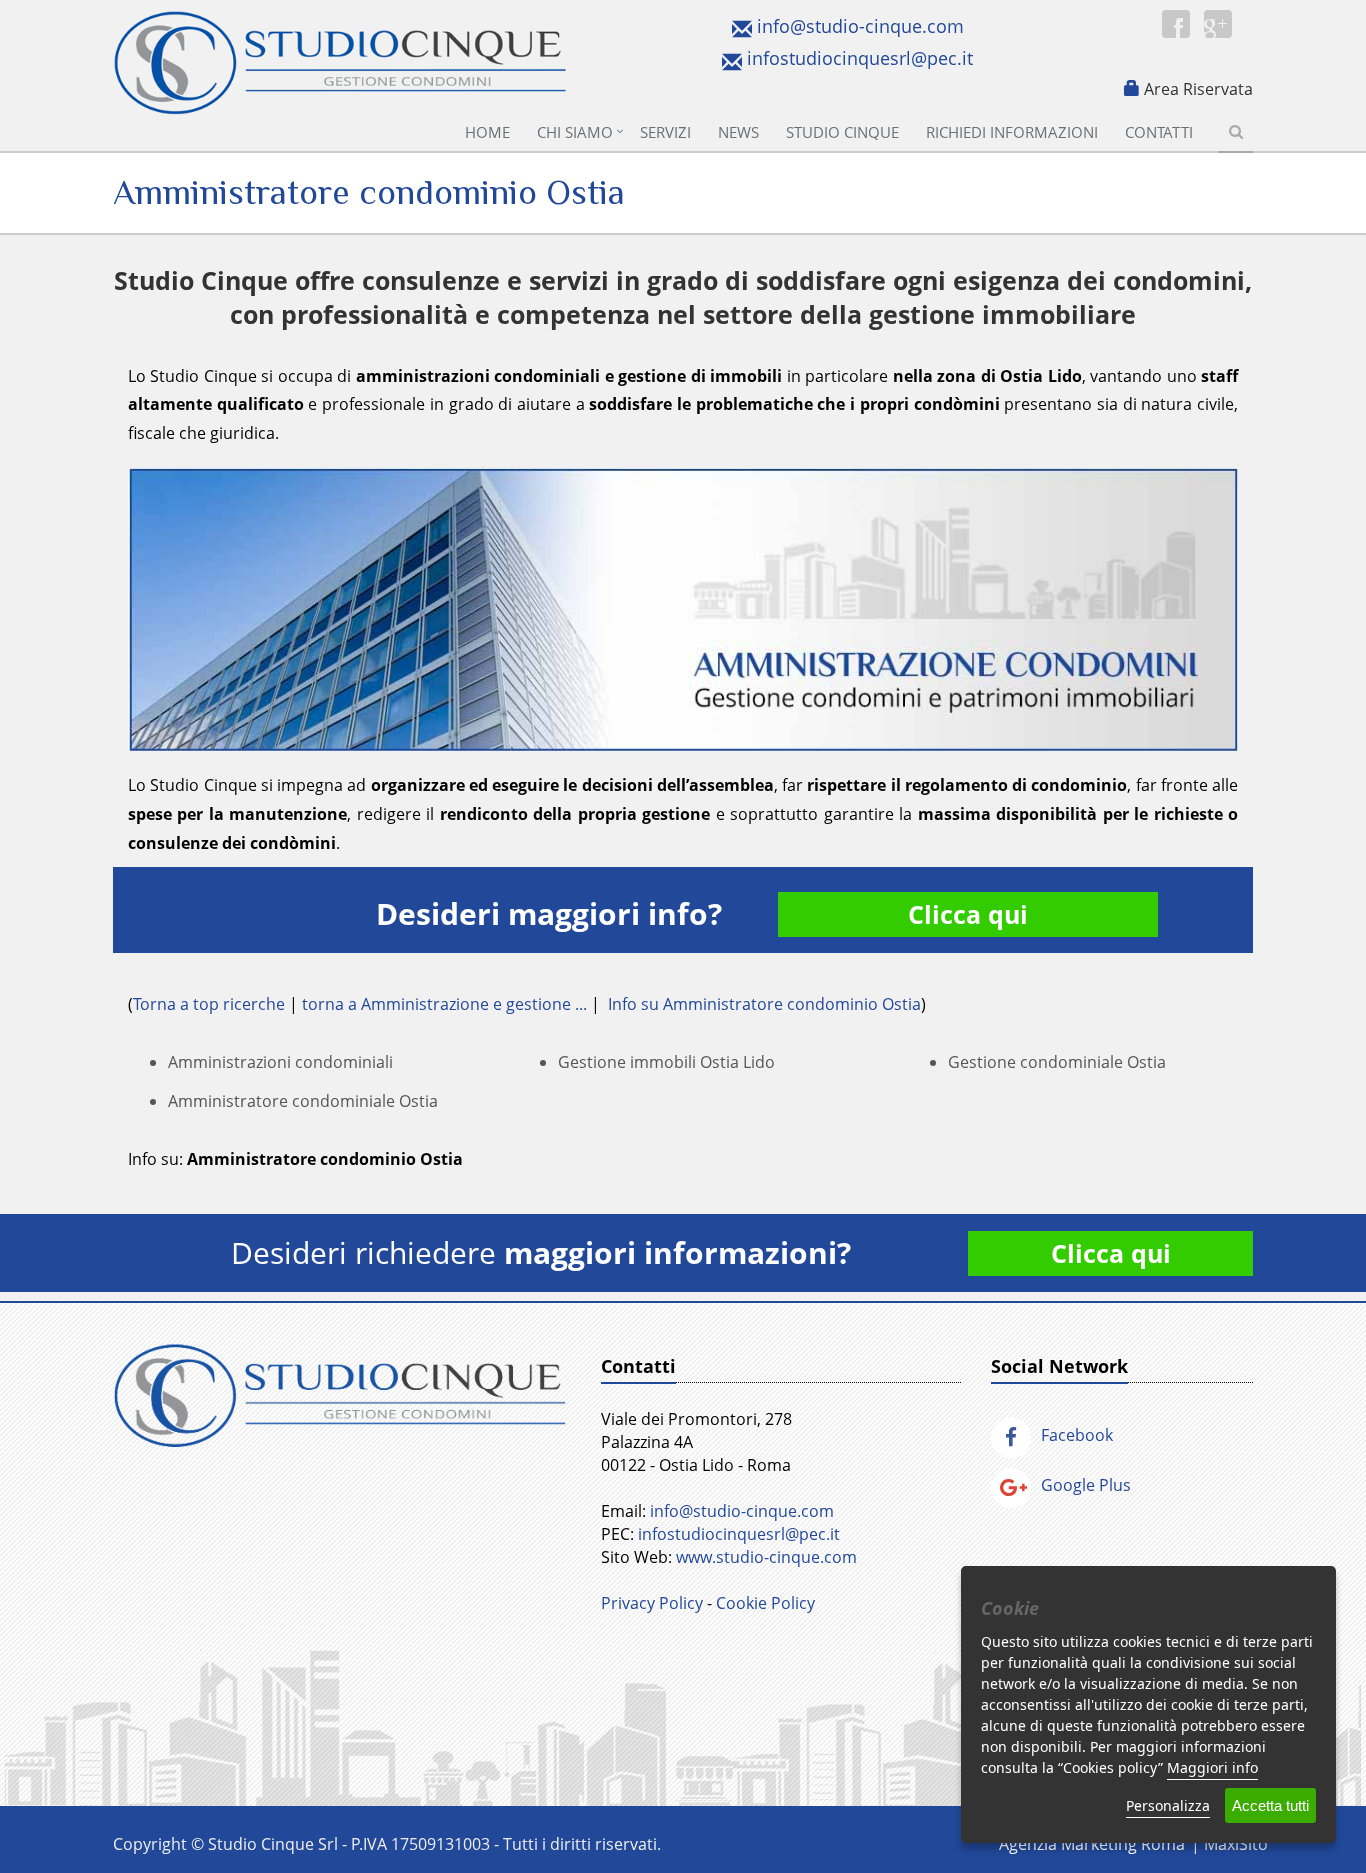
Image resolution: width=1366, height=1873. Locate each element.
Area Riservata (1198, 89)
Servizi (665, 132)
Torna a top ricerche (209, 1004)
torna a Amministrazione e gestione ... (444, 1004)
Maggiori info (1212, 1767)
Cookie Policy (765, 1603)
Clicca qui (968, 914)
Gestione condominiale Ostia (1057, 1062)
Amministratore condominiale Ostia (303, 1101)
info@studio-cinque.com (860, 26)
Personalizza (1168, 1805)
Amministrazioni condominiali (280, 1062)
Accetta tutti (1270, 1805)
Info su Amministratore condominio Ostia (764, 1004)
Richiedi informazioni (1012, 132)
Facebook (1077, 1435)
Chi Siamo (575, 132)
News (738, 132)
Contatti (1159, 132)
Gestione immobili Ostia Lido (666, 1062)
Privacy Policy (652, 1603)
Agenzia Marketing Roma (1092, 1844)
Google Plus (1086, 1485)
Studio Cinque (842, 132)
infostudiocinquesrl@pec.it (860, 58)
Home (487, 132)
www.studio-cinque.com (766, 1557)
